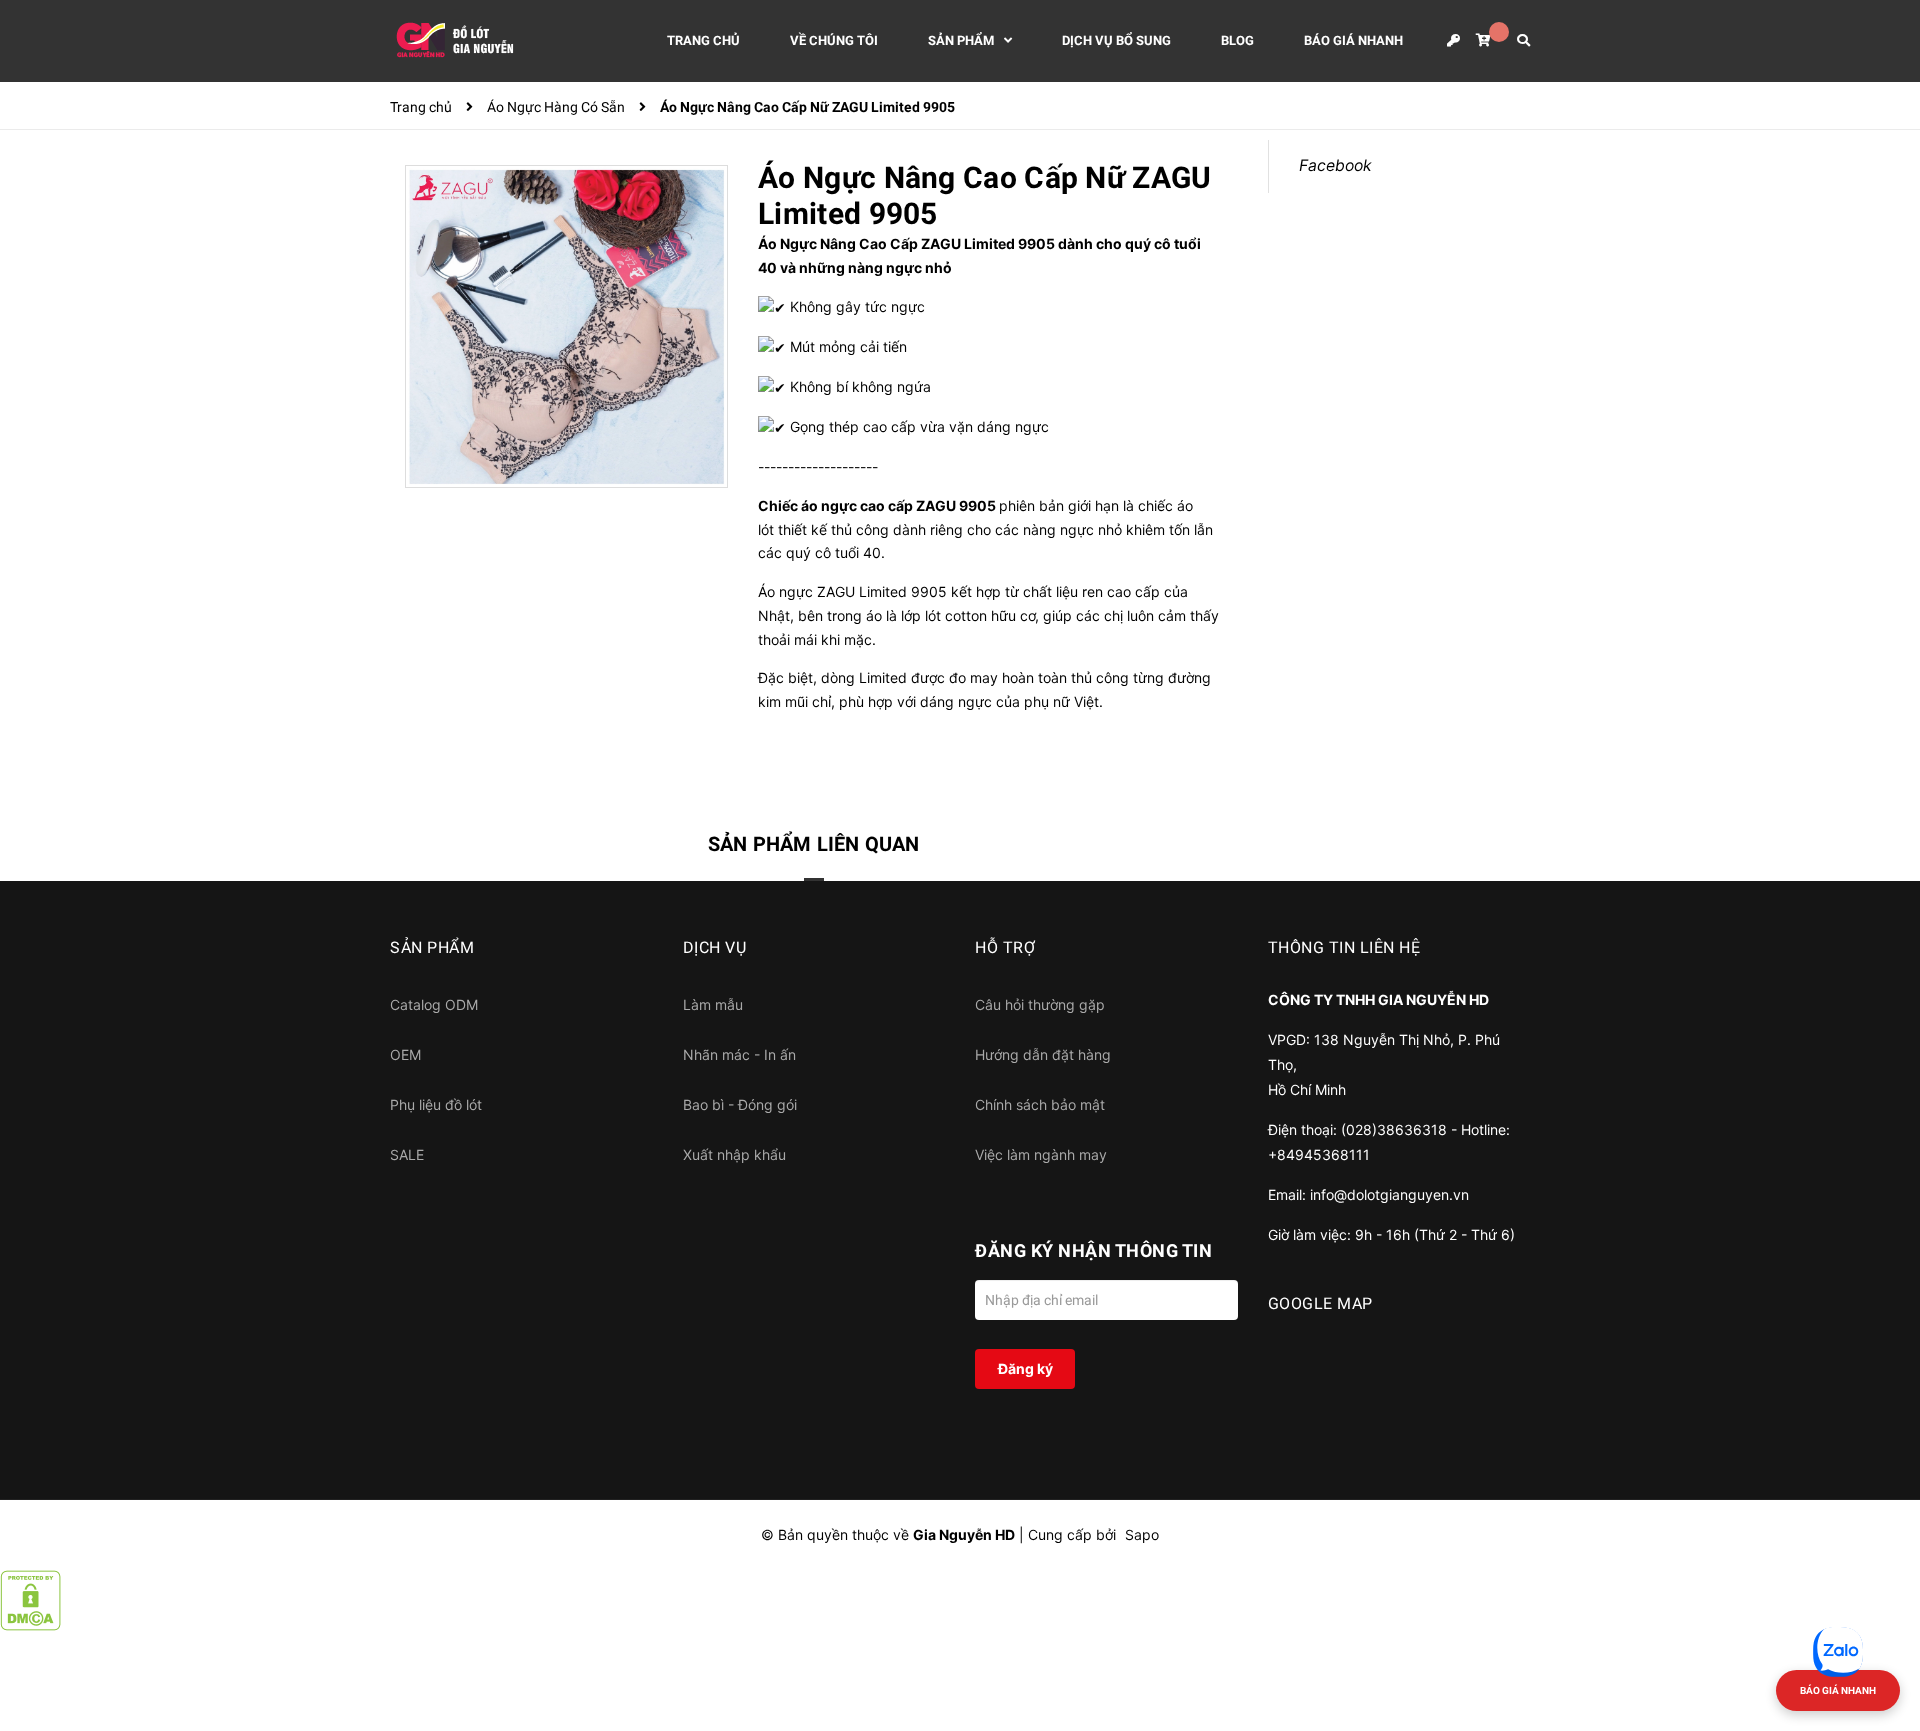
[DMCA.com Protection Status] (30, 1598)
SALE (407, 1154)
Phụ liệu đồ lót (436, 1104)
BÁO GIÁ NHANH (1838, 1690)
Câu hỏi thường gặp (1040, 1004)
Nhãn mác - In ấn (739, 1054)
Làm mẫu (713, 1004)
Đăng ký (1025, 1368)
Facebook (1335, 165)
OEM (405, 1054)
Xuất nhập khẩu (734, 1154)
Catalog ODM (434, 1004)
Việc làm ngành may (1041, 1154)
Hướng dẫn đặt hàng (1043, 1054)
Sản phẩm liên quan (814, 844)
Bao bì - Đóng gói (740, 1104)
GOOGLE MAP (1320, 1303)
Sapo (1142, 1534)
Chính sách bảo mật (1040, 1104)
